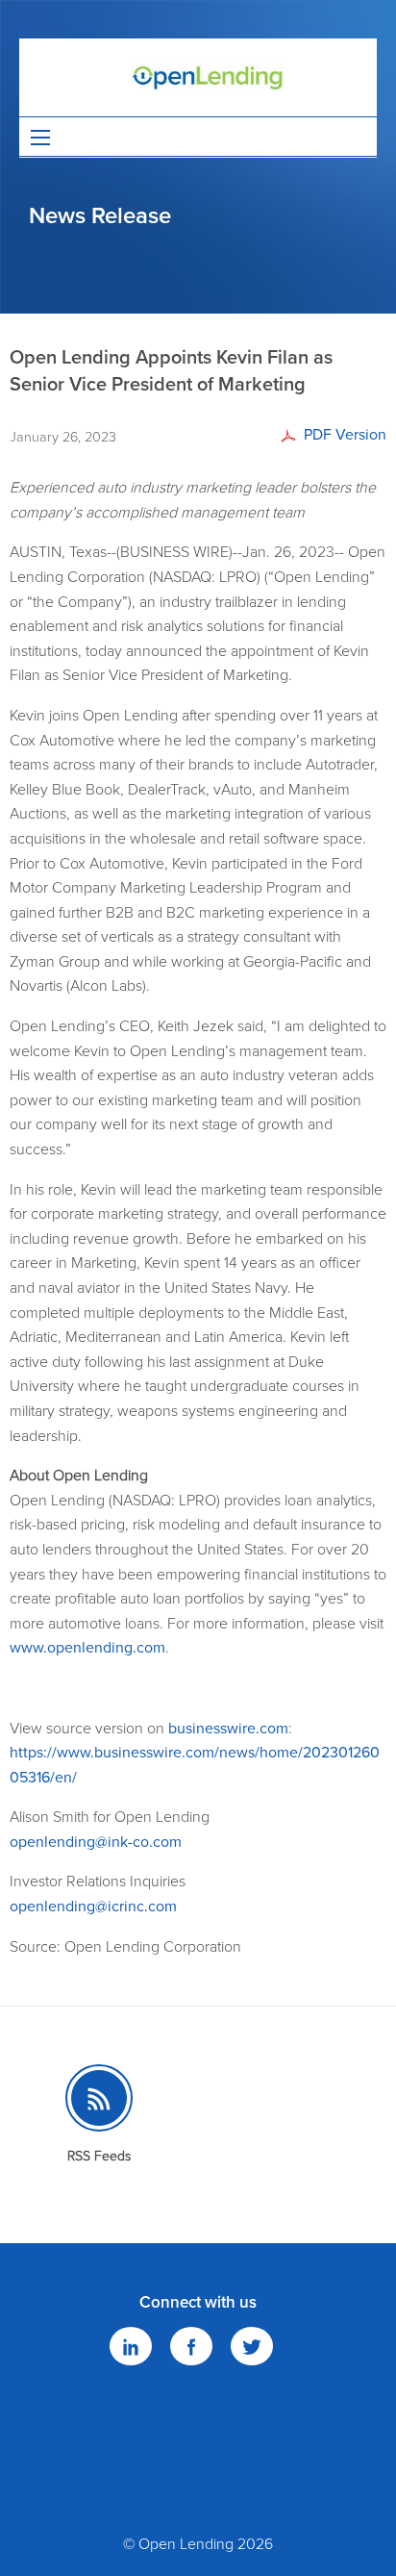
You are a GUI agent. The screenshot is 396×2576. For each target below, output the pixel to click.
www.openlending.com (87, 1648)
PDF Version (345, 435)
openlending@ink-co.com (96, 1842)
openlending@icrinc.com (93, 1907)
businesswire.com (228, 1729)
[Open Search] (40, 138)
